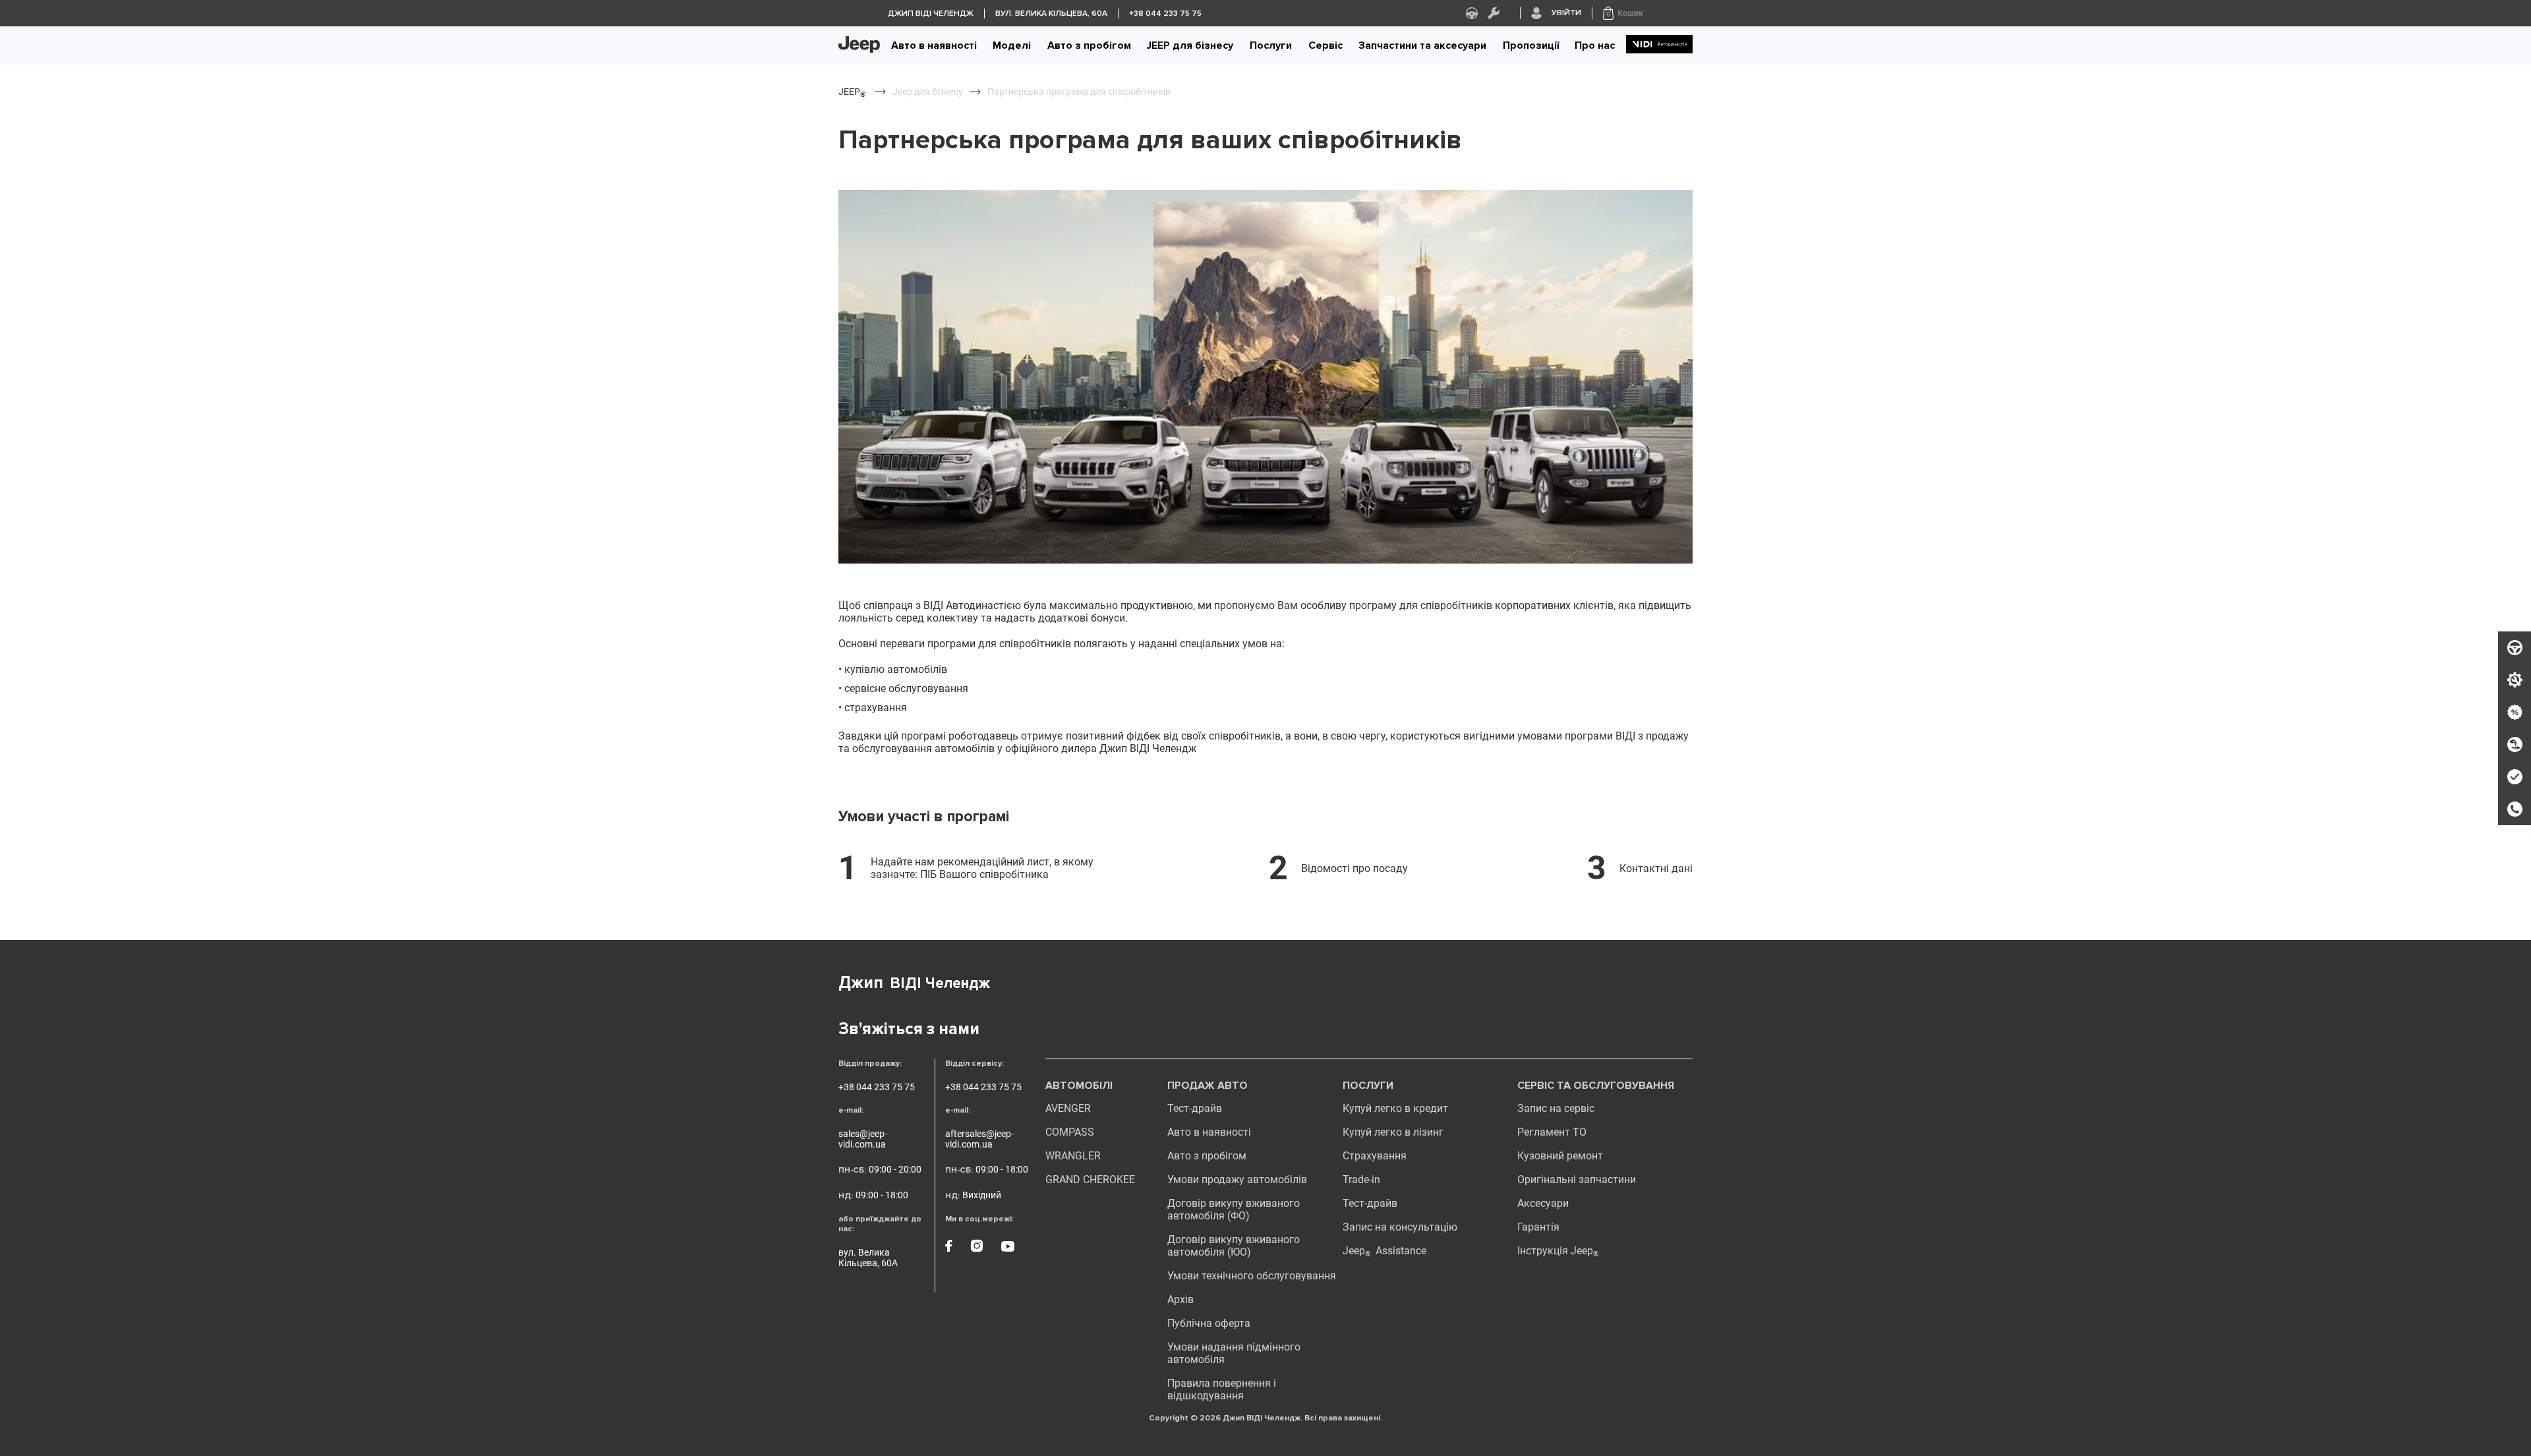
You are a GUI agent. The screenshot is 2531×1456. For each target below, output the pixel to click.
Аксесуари (1543, 1203)
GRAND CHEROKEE (1090, 1179)
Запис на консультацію (1400, 1227)
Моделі (1012, 45)
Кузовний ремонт (1560, 1156)
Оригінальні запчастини (1577, 1179)
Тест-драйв (1195, 1108)
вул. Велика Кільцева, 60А (868, 1258)
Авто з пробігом (1089, 45)
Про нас (1595, 45)
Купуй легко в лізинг (1393, 1132)
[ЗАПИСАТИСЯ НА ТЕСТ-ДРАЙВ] (2515, 648)
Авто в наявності (934, 45)
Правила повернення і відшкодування (1222, 1389)
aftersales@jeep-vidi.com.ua (979, 1139)
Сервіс (1325, 45)
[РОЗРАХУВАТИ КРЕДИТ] (2515, 713)
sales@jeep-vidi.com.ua (863, 1139)
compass (1070, 1132)
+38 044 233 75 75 (877, 1087)
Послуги (1271, 45)
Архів (1180, 1299)
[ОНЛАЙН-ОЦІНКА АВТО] (2515, 777)
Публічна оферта (1209, 1323)
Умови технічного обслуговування (1252, 1276)
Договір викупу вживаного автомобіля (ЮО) (1234, 1246)
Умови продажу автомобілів (1237, 1179)
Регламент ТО (1552, 1132)
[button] (1623, 13)
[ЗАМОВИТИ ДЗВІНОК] (2515, 809)
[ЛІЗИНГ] (2515, 745)
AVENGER (1068, 1108)
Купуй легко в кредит (1395, 1108)
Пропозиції (1531, 45)
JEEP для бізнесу (1190, 45)
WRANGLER (1073, 1156)
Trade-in (1361, 1179)
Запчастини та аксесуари (1422, 45)
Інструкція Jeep (1558, 1251)
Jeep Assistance (1384, 1251)
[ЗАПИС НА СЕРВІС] (2515, 680)
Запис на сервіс (1556, 1108)
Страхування (1375, 1156)
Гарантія (1538, 1227)
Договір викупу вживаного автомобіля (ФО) (1234, 1209)
